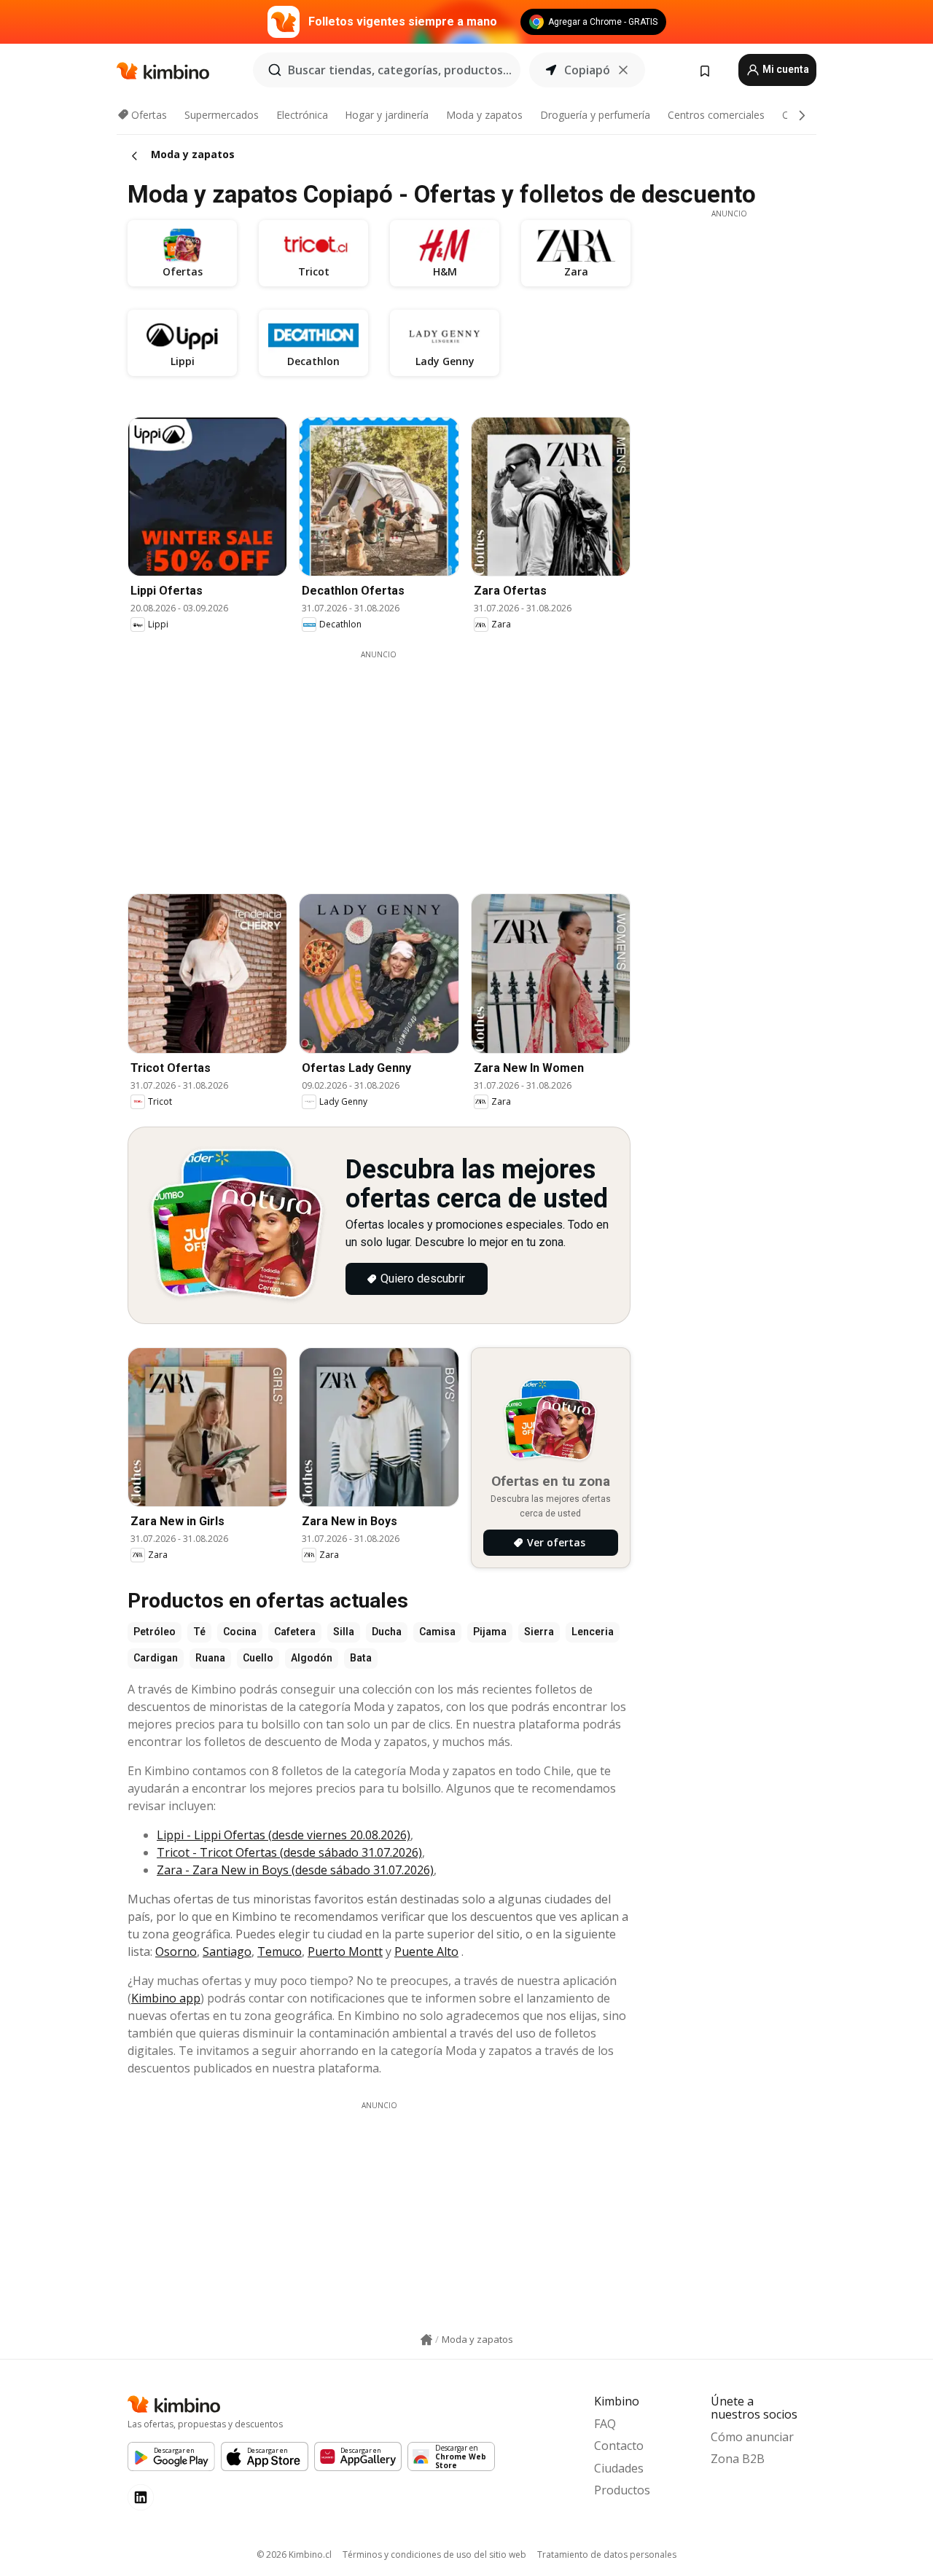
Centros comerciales (716, 115)
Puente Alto (426, 1951)
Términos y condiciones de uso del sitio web (434, 2555)
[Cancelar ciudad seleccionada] (623, 70)
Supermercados (222, 115)
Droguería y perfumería (595, 115)
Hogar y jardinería (387, 115)
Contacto (619, 2446)
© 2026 (294, 2555)
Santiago (227, 1951)
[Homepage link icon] (426, 2340)
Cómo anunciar (752, 2437)
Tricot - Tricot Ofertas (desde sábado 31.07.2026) (289, 1852)
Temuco (280, 1951)
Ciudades (619, 2468)
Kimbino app (166, 1998)
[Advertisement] (390, 762)
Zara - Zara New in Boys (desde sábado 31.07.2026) (295, 1870)
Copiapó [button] (587, 70)
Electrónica (302, 115)
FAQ (605, 2424)
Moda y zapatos (484, 115)
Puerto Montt (345, 1951)
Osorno (176, 1951)
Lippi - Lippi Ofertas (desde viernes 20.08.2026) (284, 1835)
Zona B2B (738, 2459)
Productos (622, 2490)
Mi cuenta (785, 69)
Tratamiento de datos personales (607, 2555)
